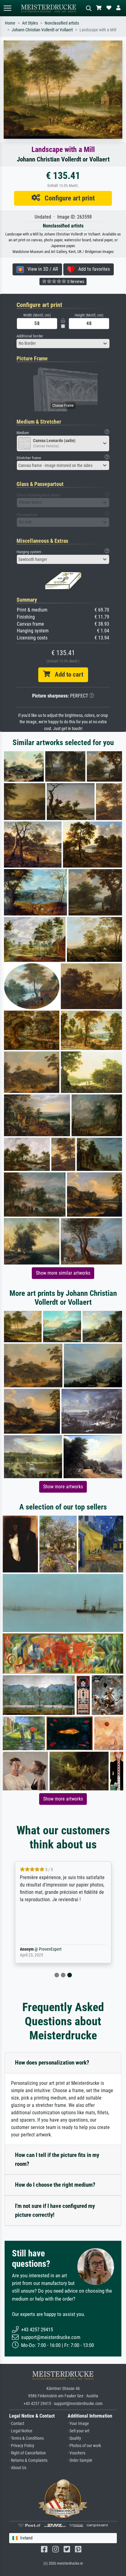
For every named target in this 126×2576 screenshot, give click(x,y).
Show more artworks (63, 1487)
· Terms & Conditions (26, 2438)
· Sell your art (78, 2431)
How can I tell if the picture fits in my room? (57, 2159)
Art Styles (30, 23)
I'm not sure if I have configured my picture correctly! (55, 2210)
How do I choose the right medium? (55, 2185)
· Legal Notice (21, 2431)
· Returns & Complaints (28, 2460)
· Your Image (78, 2424)
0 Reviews (75, 282)
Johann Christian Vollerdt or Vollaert (42, 30)
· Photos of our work (84, 2446)
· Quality (74, 2438)
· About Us (18, 2468)
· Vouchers (76, 2453)
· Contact (17, 2424)
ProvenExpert (50, 1949)
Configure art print (67, 198)
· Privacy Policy (22, 2446)
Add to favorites (92, 269)
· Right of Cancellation (28, 2453)
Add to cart (67, 674)
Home (10, 23)
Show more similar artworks (63, 1273)
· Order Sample (80, 2460)
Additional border (30, 336)
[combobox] (63, 344)
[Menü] (7, 8)
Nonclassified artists (62, 23)
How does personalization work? (52, 2063)
